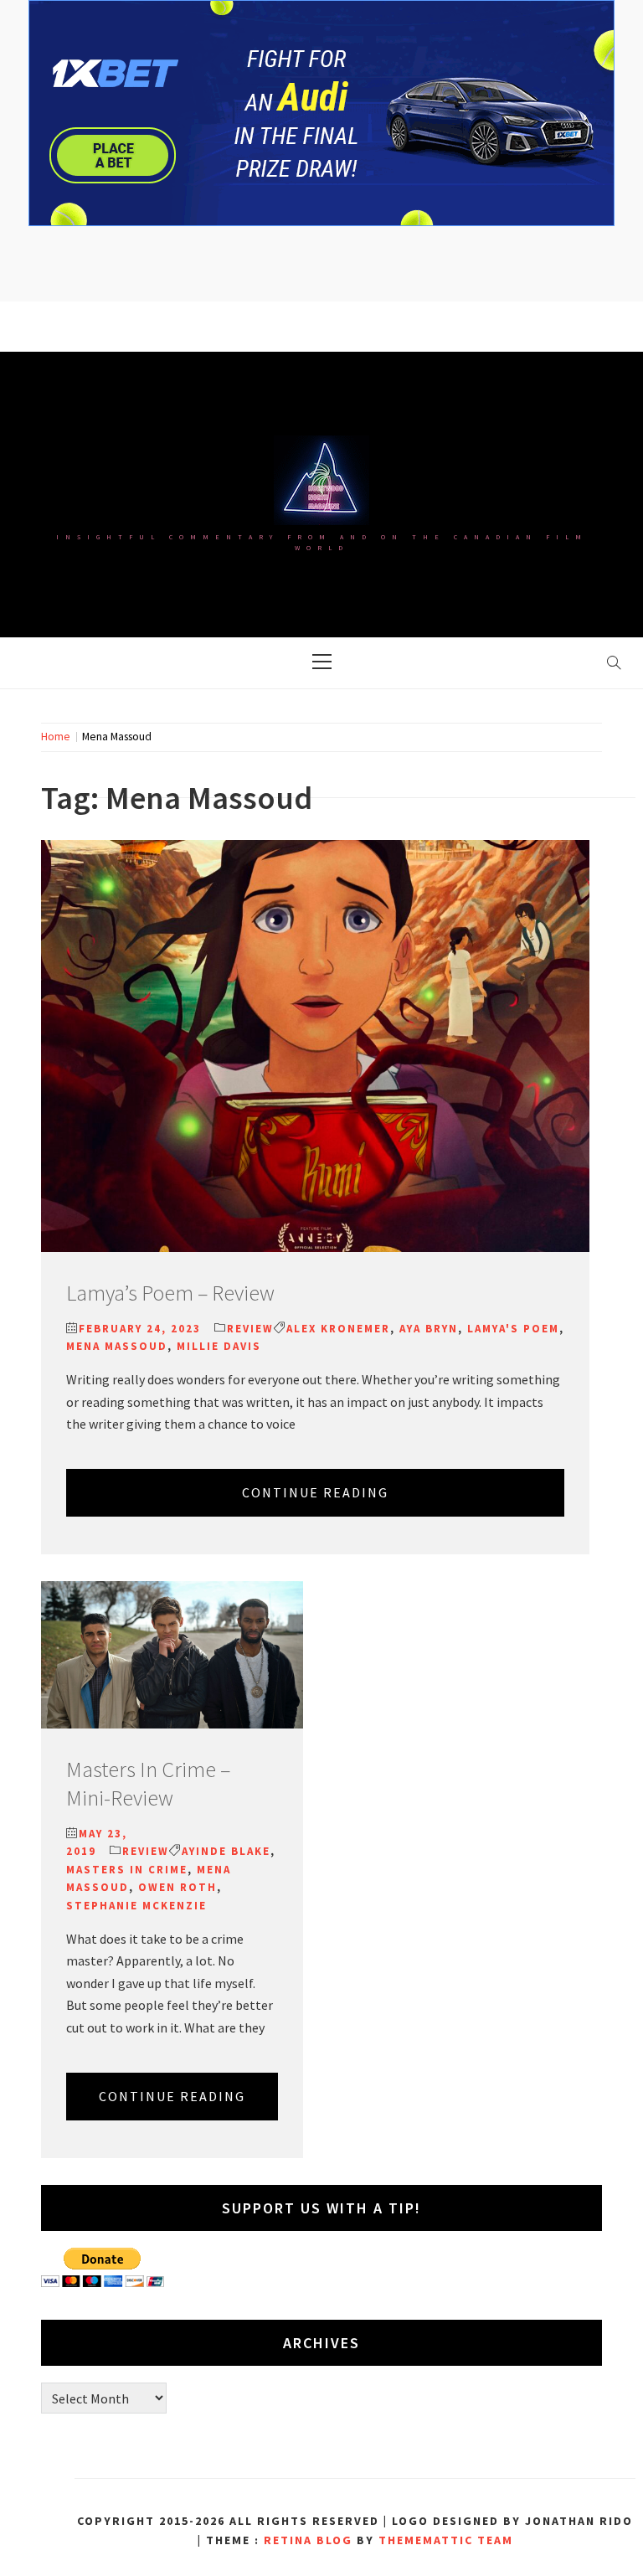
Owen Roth (177, 1887)
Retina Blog (308, 2540)
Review (250, 1329)
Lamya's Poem (513, 1329)
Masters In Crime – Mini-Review (148, 1783)
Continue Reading (315, 1492)
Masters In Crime (127, 1870)
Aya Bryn (429, 1329)
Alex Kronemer (338, 1329)
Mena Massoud (117, 1346)
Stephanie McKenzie (136, 1906)
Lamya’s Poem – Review (170, 1293)
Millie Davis (219, 1346)
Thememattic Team (446, 2540)
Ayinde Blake (226, 1851)
